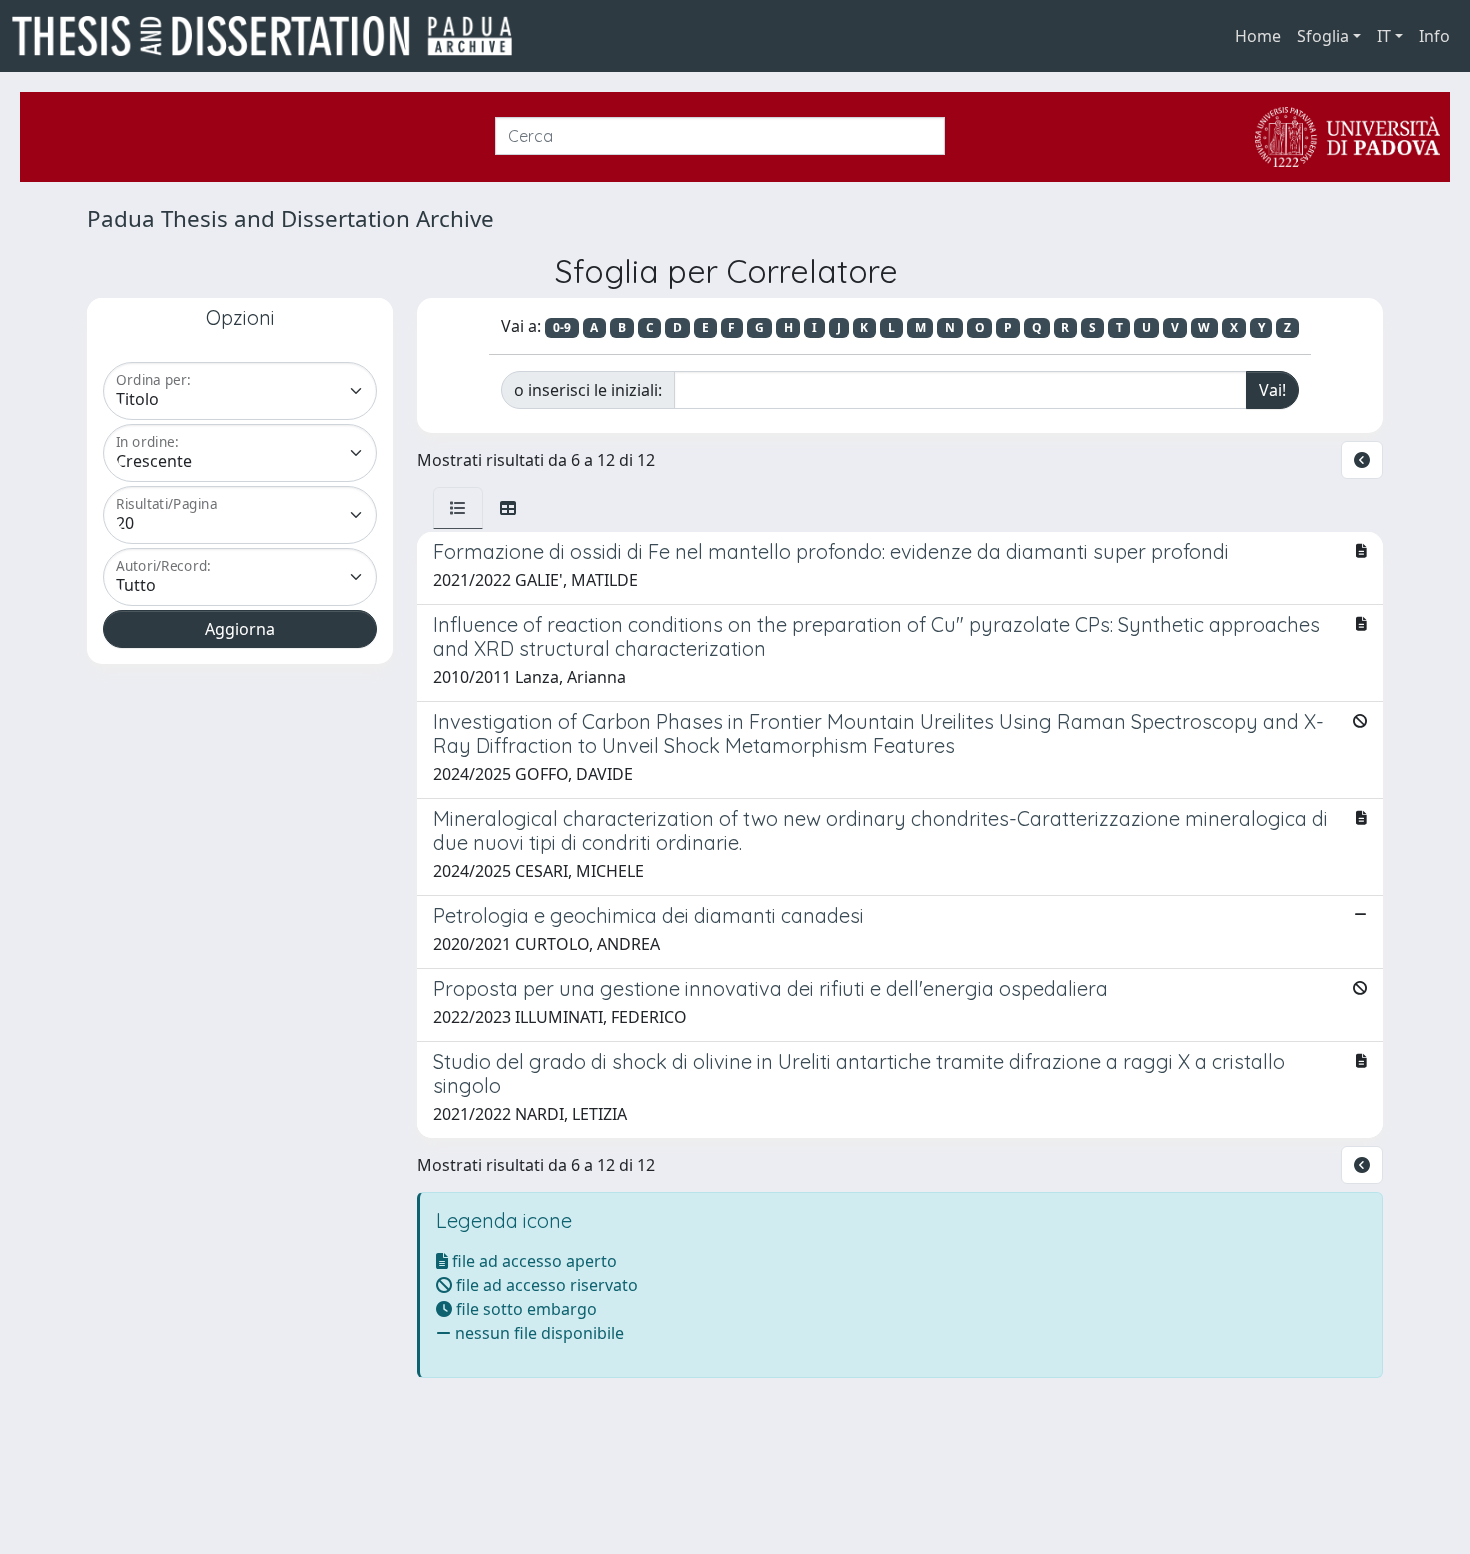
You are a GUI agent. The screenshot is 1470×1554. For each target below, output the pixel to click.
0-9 (562, 327)
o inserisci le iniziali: (588, 390)
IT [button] (1384, 36)
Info (1434, 36)
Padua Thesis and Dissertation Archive (290, 218)
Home (1258, 36)
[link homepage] (270, 36)
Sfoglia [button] (1323, 36)
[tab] (458, 508)
